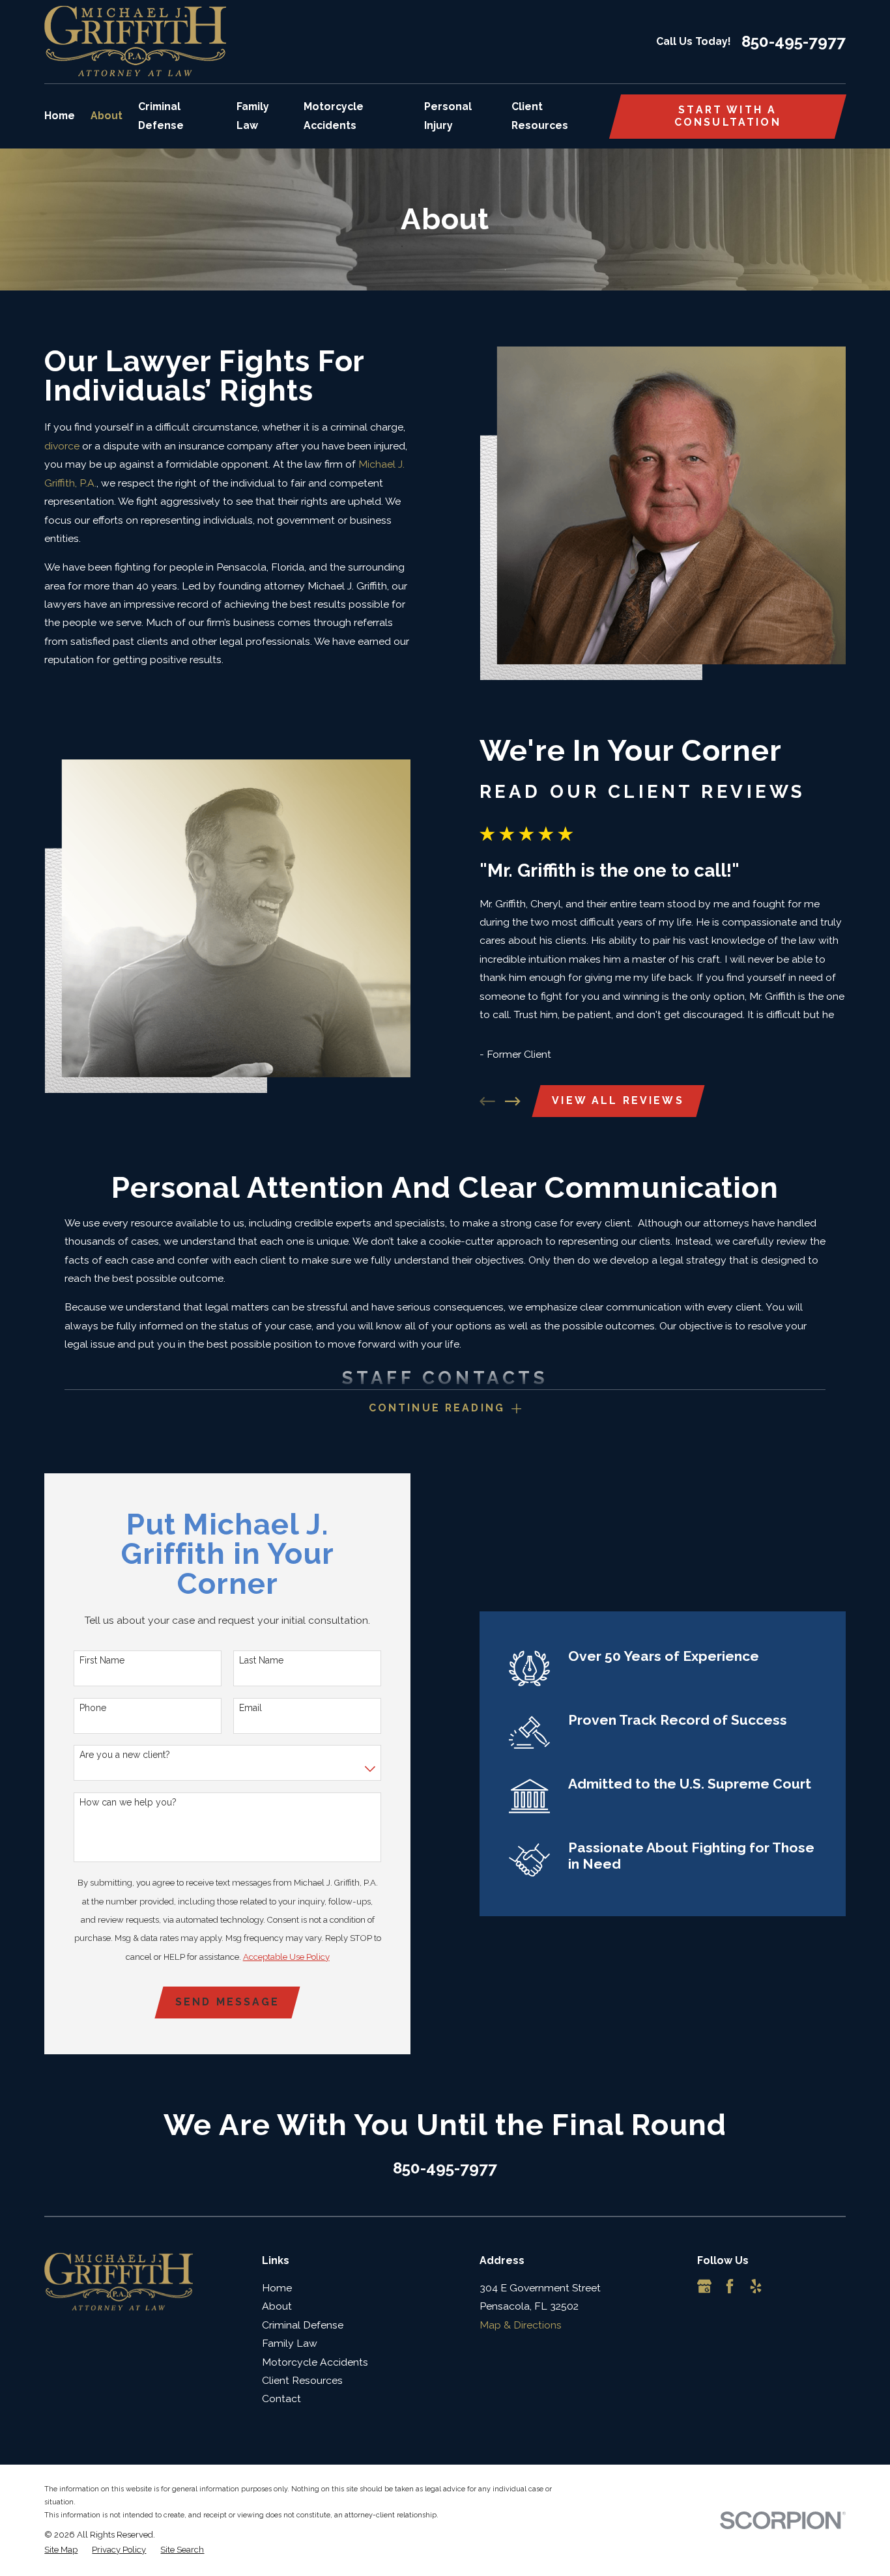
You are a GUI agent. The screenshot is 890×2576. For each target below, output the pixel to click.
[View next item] (513, 1101)
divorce (62, 446)
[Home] (135, 41)
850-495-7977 (794, 42)
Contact (281, 2399)
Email (251, 1708)
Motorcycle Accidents (315, 2362)
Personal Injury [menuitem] (448, 116)
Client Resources (302, 2380)
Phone (93, 1708)
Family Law (290, 2343)
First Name (102, 1660)
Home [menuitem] (60, 116)
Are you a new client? (125, 1755)
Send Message (228, 2002)
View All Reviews (618, 1100)
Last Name (261, 1660)
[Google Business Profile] (704, 2286)
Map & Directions (521, 2325)
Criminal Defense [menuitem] (161, 116)
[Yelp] (756, 2286)
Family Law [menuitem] (253, 116)
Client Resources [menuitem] (540, 116)
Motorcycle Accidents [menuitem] (334, 116)
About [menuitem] (107, 116)
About (277, 2306)
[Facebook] (730, 2286)
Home (277, 2288)
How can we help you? (128, 1802)
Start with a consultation (728, 116)
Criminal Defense (303, 2325)
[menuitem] (61, 2550)
